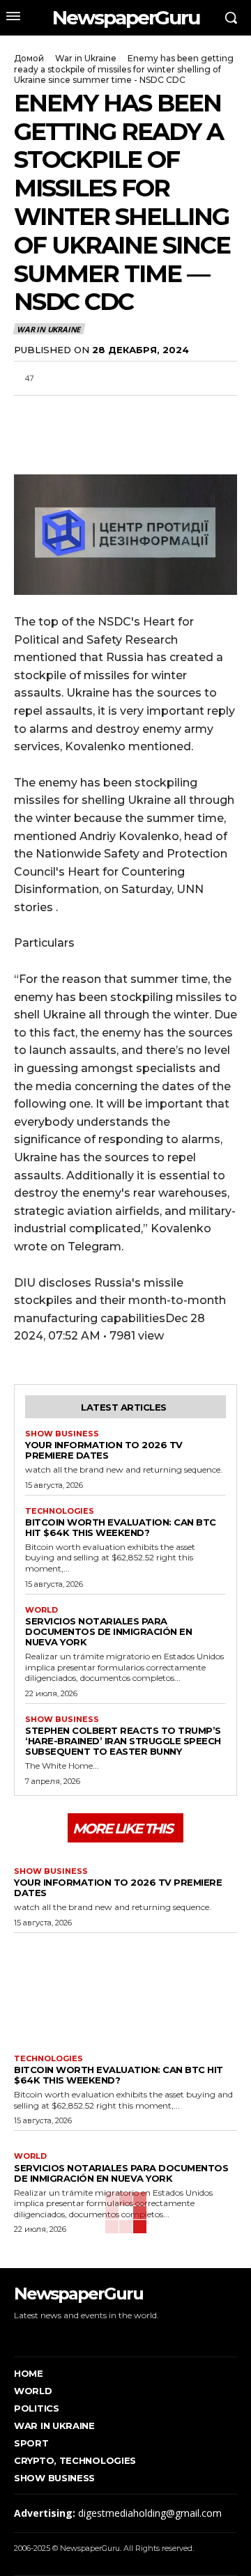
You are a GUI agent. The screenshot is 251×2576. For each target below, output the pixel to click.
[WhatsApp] (92, 412)
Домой (29, 58)
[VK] (156, 412)
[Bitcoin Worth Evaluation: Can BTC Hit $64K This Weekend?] (125, 1990)
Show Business (62, 1434)
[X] (60, 412)
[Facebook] (28, 412)
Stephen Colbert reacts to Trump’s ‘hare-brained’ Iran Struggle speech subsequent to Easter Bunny (123, 1741)
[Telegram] (124, 412)
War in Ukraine (86, 58)
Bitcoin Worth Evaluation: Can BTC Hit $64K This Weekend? (121, 1527)
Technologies (60, 1511)
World (41, 1610)
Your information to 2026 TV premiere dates (104, 1450)
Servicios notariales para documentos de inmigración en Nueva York (108, 1631)
